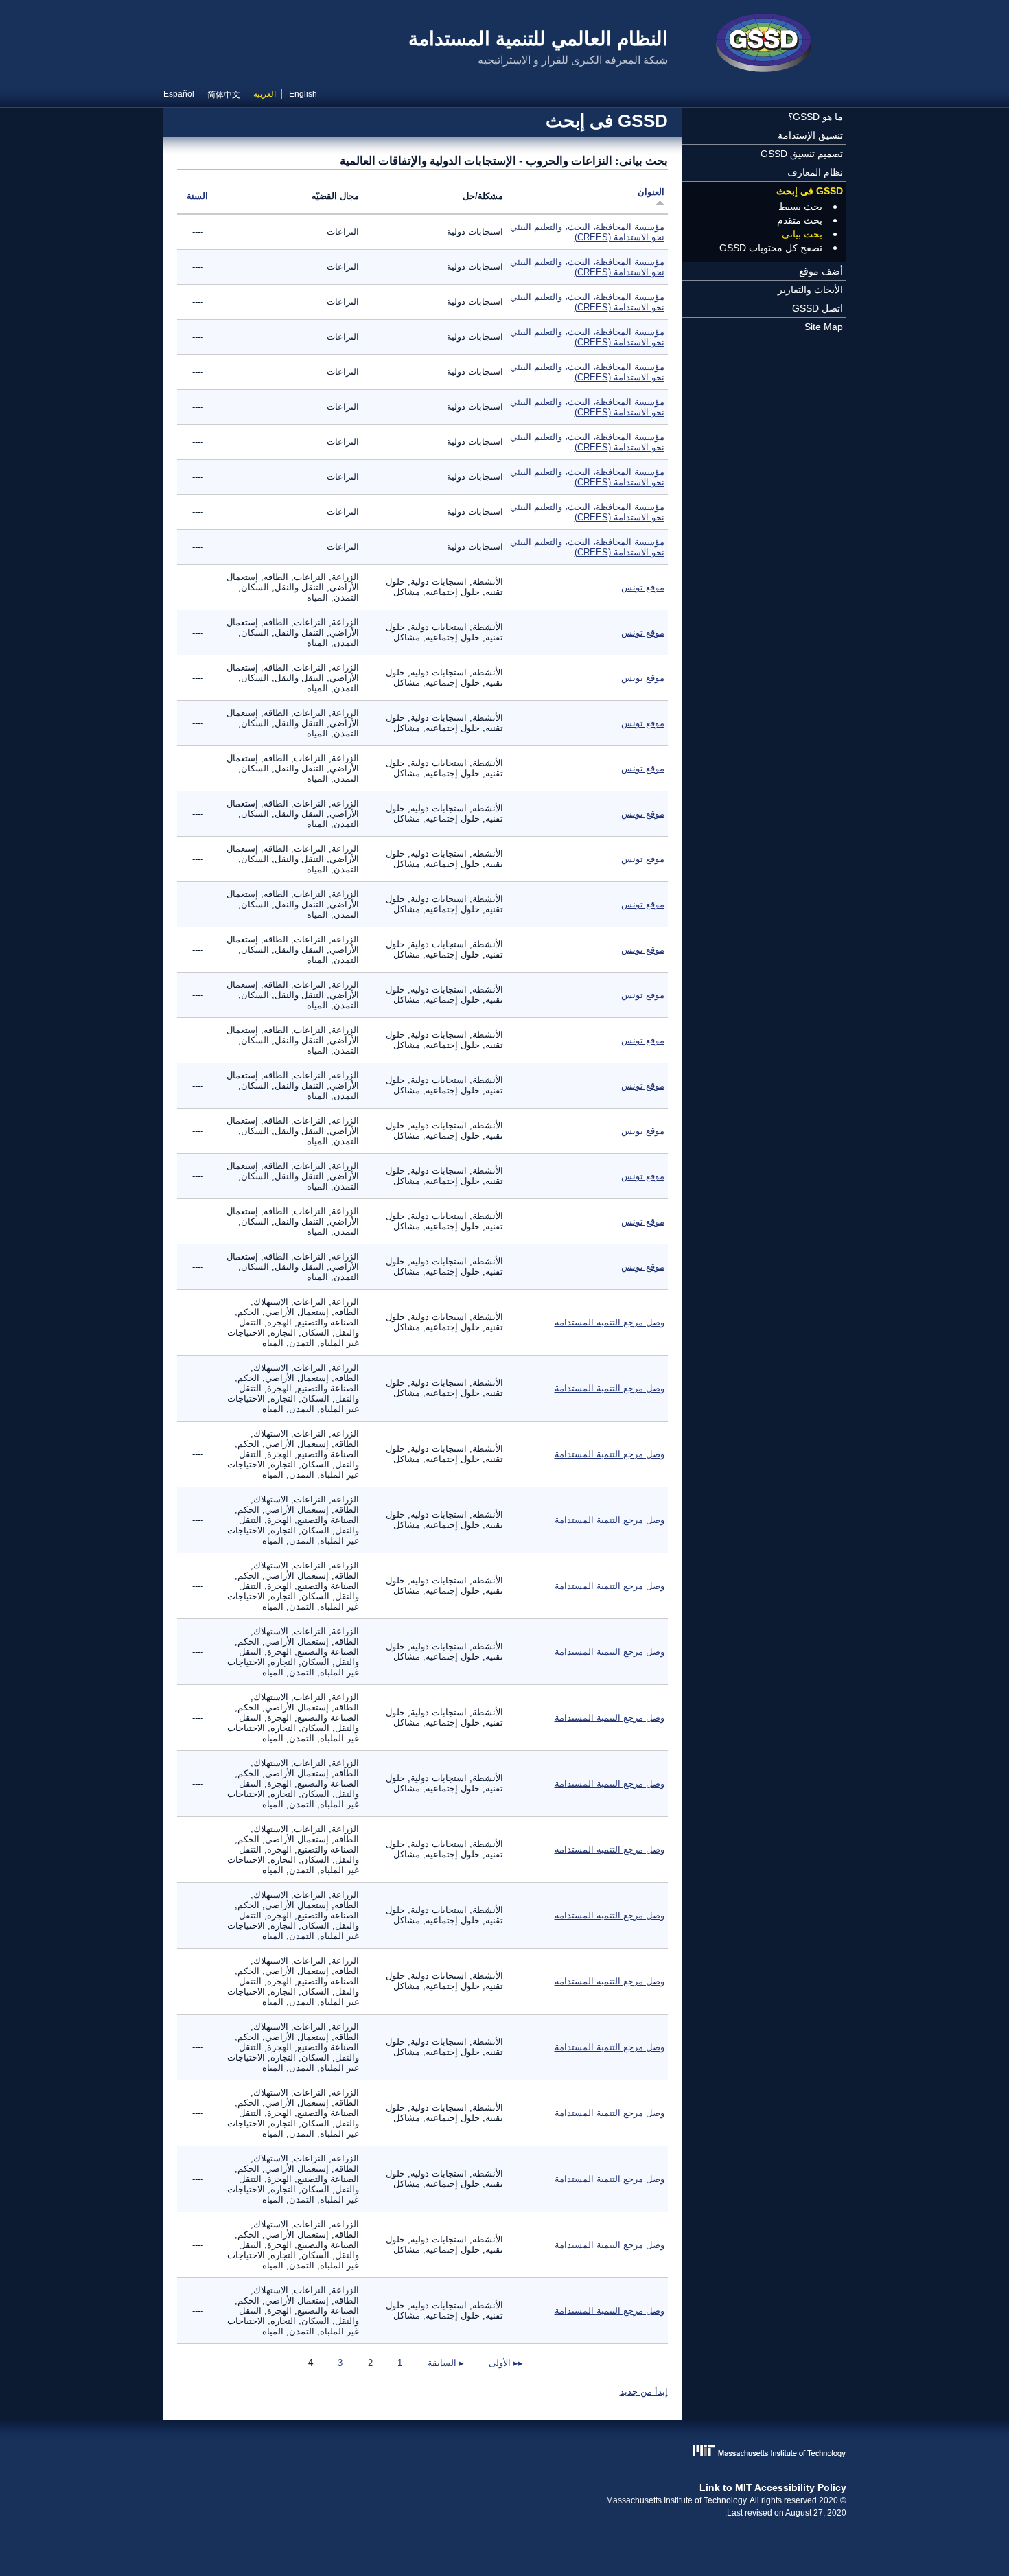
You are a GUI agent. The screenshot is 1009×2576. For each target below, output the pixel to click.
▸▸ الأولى (506, 2363)
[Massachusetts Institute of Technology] (505, 2452)
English (303, 94)
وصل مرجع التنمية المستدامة (610, 1322)
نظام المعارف (815, 172)
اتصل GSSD (817, 308)
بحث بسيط (800, 207)
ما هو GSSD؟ (815, 117)
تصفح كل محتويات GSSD (771, 248)
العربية (265, 94)
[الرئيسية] (764, 45)
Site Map (824, 327)
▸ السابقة (446, 2363)
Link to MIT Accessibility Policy (773, 2487)
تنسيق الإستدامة (810, 135)
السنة (197, 196)
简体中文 (224, 95)
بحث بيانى (802, 234)
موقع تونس (643, 587)
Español (179, 94)
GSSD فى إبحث (810, 191)
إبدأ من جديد (644, 2392)
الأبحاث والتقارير (810, 290)
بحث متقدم (800, 220)
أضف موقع (821, 271)
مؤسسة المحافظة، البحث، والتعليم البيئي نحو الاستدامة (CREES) (587, 232)
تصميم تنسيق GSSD (802, 154)
